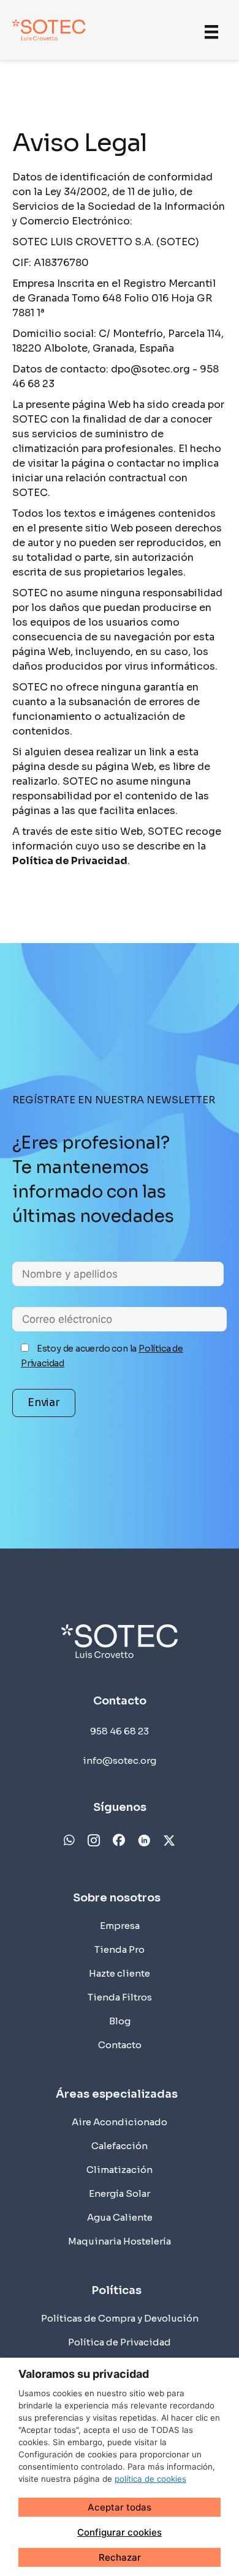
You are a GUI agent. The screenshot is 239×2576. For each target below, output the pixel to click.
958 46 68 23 (120, 1731)
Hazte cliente (120, 1973)
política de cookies (150, 2479)
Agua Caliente (120, 2217)
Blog (120, 2021)
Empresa (120, 1926)
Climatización (120, 2170)
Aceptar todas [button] (120, 2507)
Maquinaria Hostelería (120, 2241)
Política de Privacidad (120, 2342)
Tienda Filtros (120, 1997)
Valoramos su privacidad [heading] (84, 2374)
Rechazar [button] (120, 2557)
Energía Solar (120, 2193)
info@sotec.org (120, 1760)
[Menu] (211, 31)
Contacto (120, 2045)
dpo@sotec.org (152, 369)
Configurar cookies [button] (120, 2532)
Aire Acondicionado (120, 2122)
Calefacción (120, 2146)
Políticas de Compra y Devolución (120, 2318)
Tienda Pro (120, 1949)
